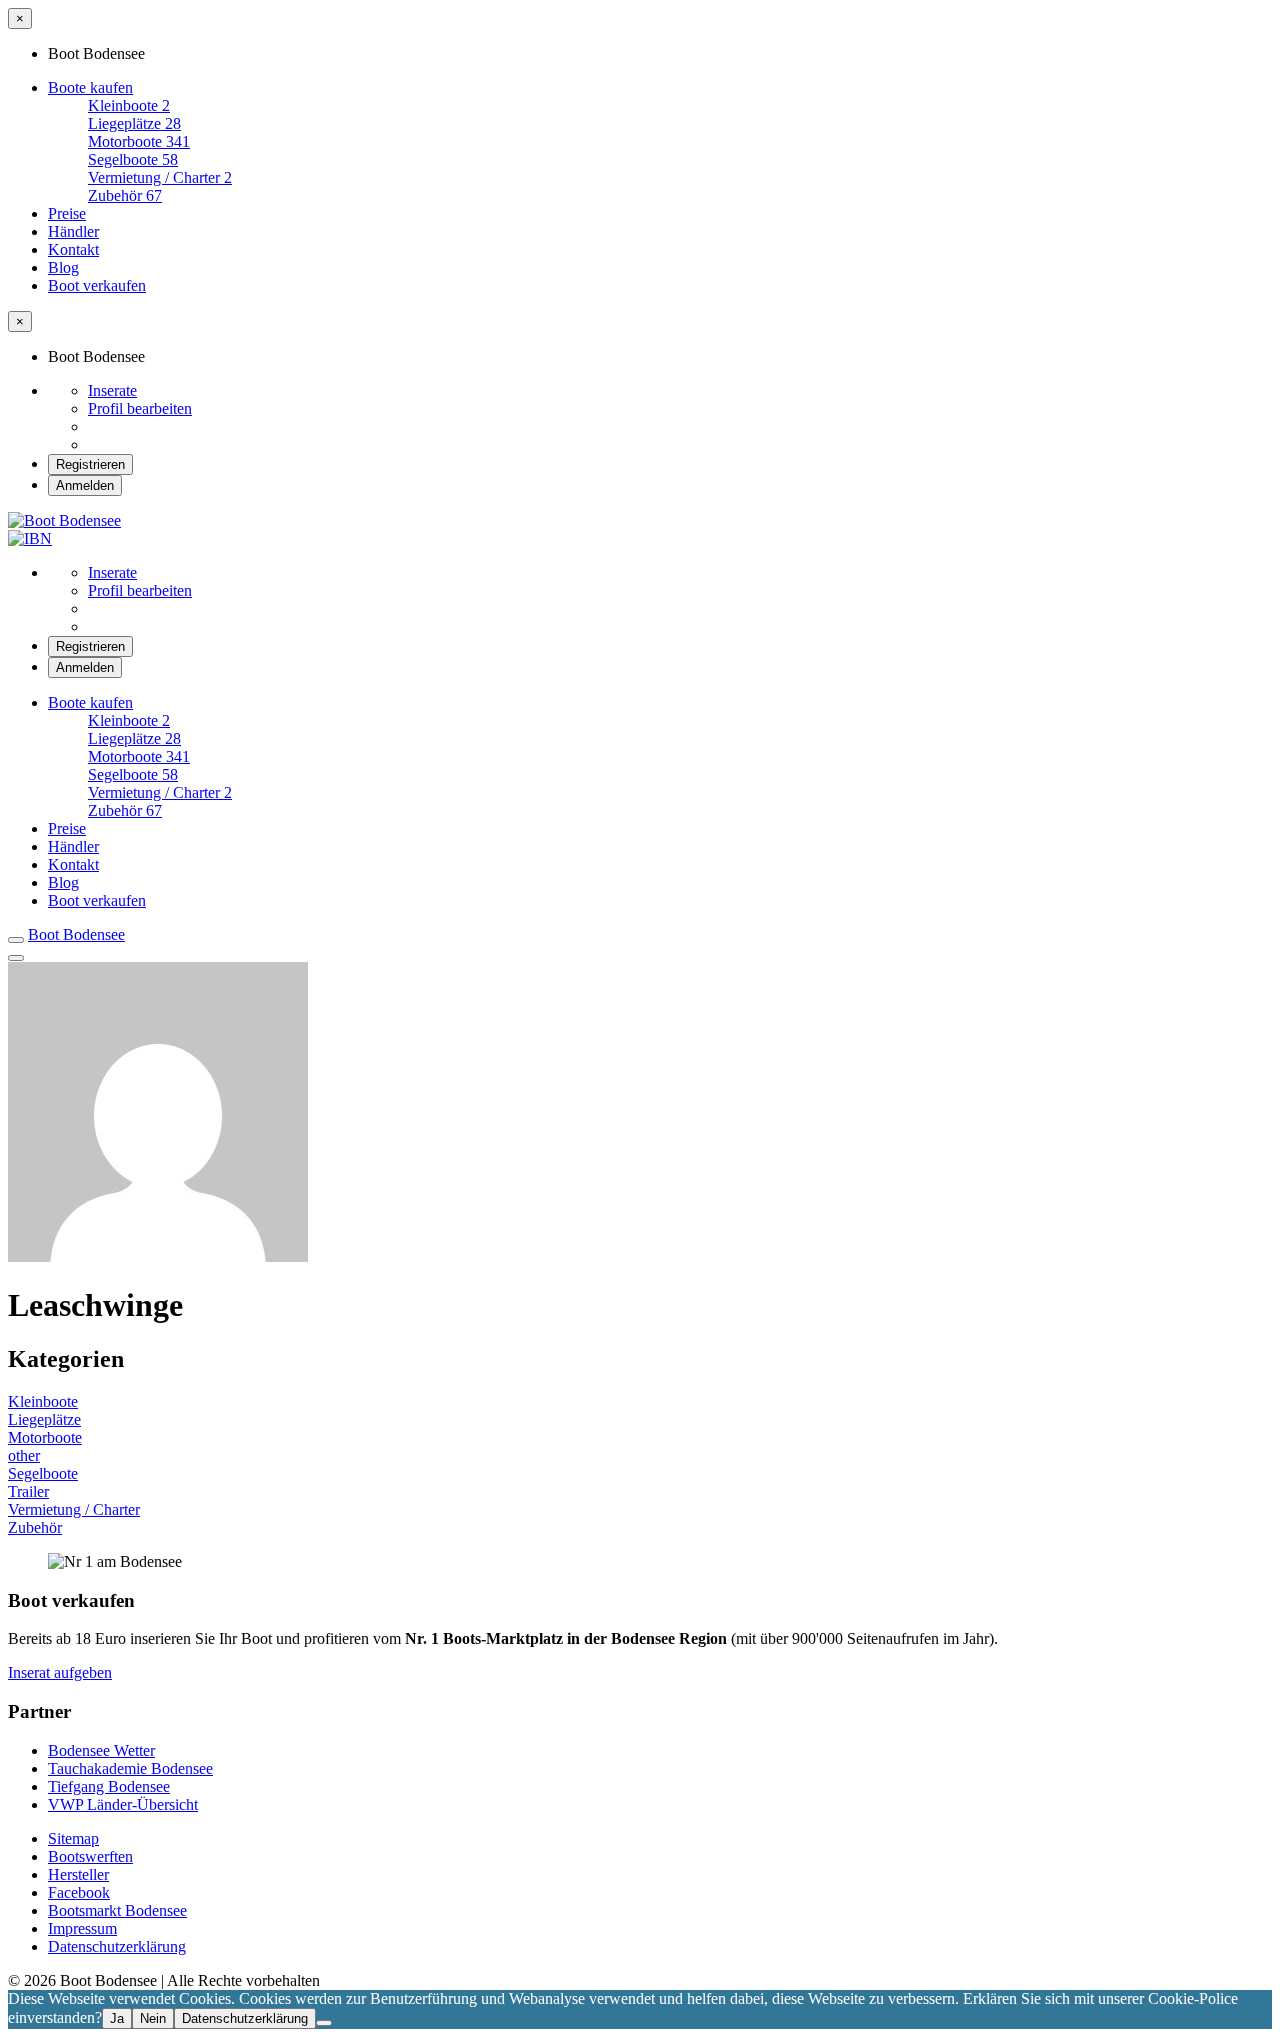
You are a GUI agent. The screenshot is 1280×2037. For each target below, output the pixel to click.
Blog (63, 267)
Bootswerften (90, 1856)
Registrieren (90, 464)
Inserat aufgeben (60, 1672)
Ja (117, 2018)
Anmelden (85, 485)
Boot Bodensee (76, 934)
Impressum (82, 1928)
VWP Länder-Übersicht (123, 1804)
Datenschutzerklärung (117, 1946)
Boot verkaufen (97, 285)
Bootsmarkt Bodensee (117, 1910)
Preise (67, 213)
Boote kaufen (90, 87)
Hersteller (78, 1874)
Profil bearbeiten (140, 408)
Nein (153, 2018)
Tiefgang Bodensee (109, 1786)
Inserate (112, 390)
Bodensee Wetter (101, 1750)
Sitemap (73, 1838)
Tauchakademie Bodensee (130, 1768)
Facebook (79, 1892)
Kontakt (73, 249)
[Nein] (324, 2023)
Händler (73, 231)
